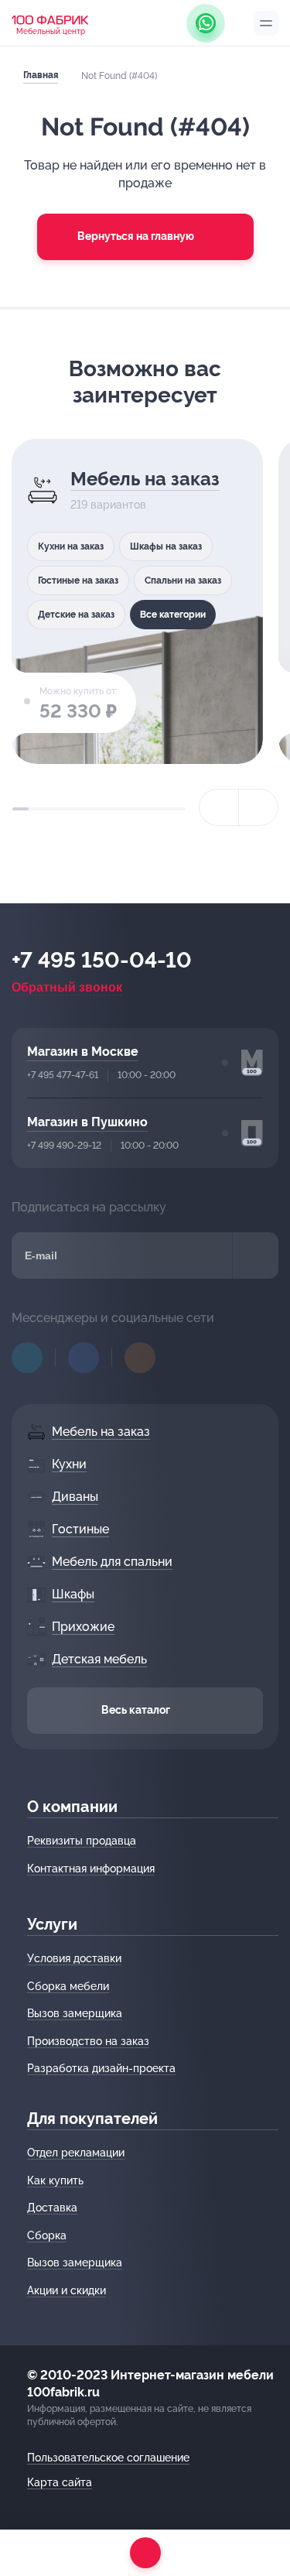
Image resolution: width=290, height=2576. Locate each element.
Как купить (55, 2180)
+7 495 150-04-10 (102, 961)
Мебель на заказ (145, 479)
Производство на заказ (88, 2041)
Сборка (47, 2235)
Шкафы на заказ (166, 546)
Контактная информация (91, 1869)
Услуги (52, 1924)
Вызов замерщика (75, 2013)
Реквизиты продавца (82, 1841)
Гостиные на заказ (78, 581)
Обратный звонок (67, 987)
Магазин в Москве (83, 1052)
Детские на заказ (76, 615)
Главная (41, 75)
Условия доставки (74, 1958)
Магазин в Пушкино (87, 1122)
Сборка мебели (68, 1986)
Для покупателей (92, 2119)
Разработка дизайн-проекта (101, 2068)
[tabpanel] (137, 601)
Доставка (52, 2208)
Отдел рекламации (76, 2153)
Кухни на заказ (71, 546)
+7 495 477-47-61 (63, 1075)
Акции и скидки (67, 2290)
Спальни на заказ (183, 581)
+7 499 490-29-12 (64, 1146)
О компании (72, 1807)
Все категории (173, 615)
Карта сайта (60, 2482)
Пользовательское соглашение (108, 2458)
